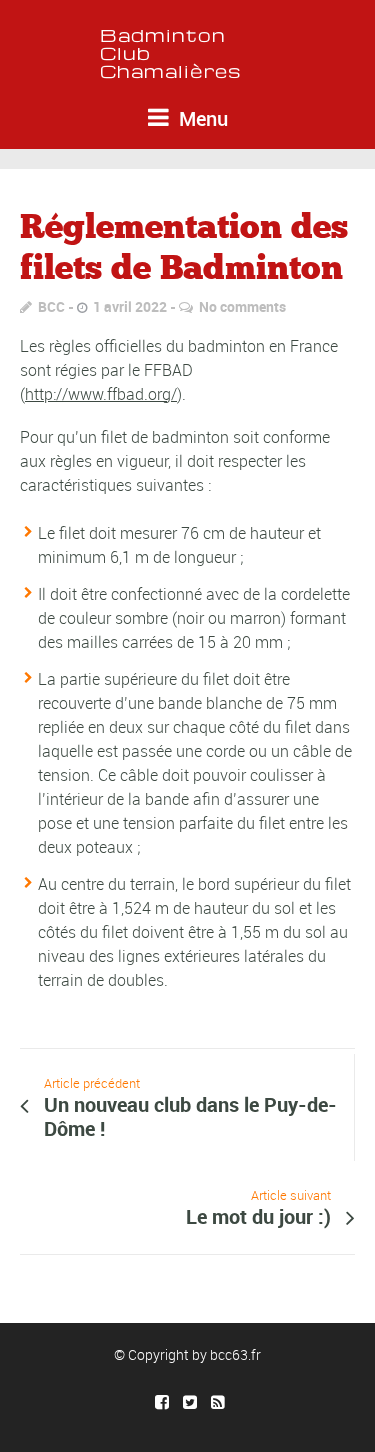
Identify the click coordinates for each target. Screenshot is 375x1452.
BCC (51, 306)
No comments (242, 306)
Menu (201, 118)
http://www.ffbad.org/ (101, 394)
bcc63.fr (235, 1354)
